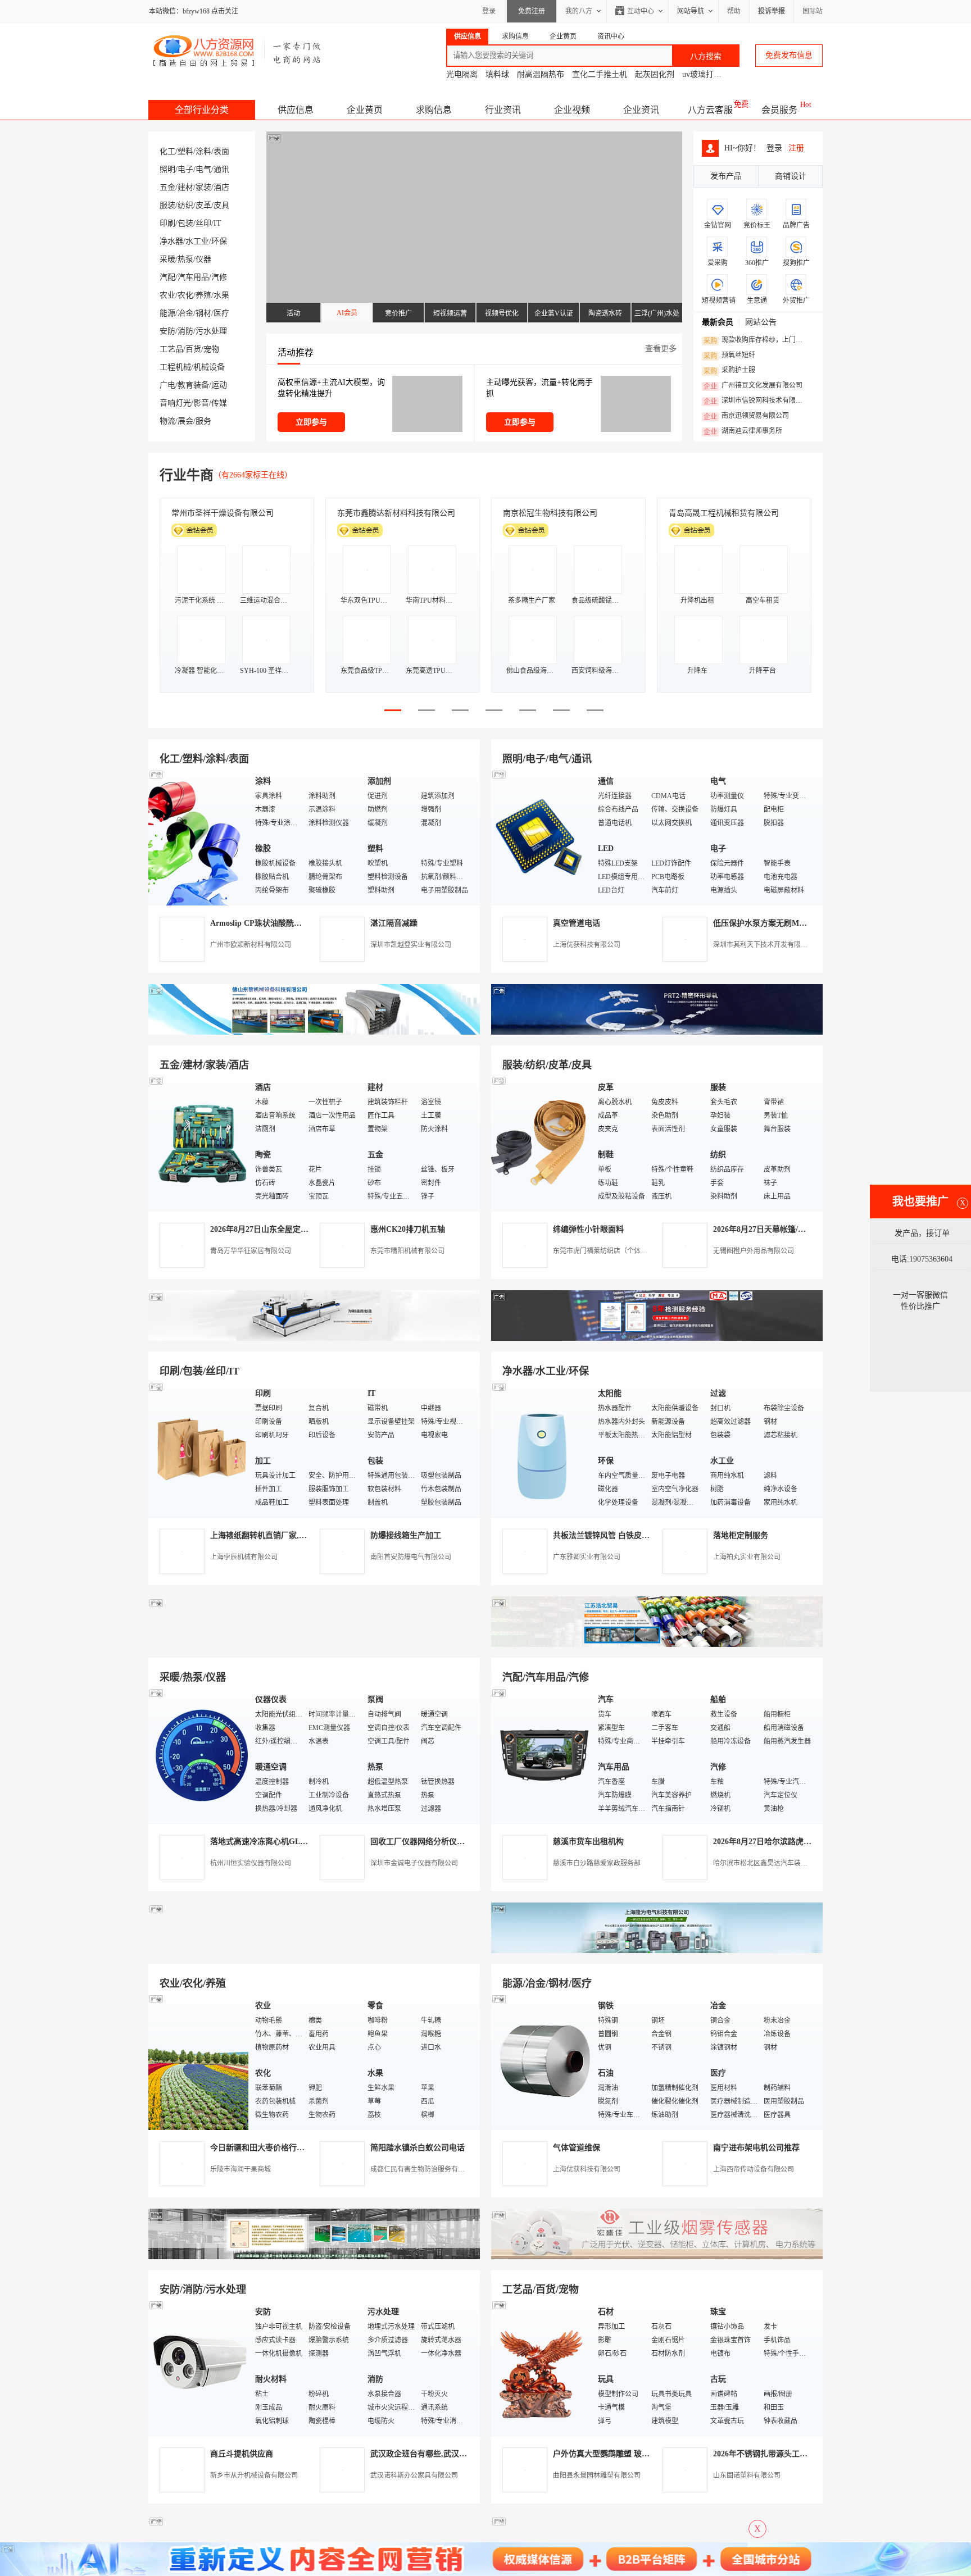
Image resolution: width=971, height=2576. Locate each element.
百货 (193, 349)
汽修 (219, 277)
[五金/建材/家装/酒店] (199, 1143)
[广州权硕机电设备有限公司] (657, 1032)
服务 (203, 421)
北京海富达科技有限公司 (546, 513)
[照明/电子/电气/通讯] (542, 837)
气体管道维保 (577, 2148)
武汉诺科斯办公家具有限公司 (414, 2475)
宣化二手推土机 (600, 74)
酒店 (221, 187)
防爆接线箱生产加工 (406, 1535)
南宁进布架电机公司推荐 (756, 2148)
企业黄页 (365, 110)
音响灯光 (175, 403)
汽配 (167, 277)
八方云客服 (710, 110)
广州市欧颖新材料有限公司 (251, 945)
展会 (185, 421)
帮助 (734, 11)
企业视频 (572, 110)
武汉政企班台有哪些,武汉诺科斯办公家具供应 (450, 2454)
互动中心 (641, 11)
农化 (185, 295)
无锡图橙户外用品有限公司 (754, 1251)
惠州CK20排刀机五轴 (408, 1229)
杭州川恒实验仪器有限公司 (251, 1863)
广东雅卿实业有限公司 (587, 1557)
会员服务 (779, 110)
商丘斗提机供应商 (242, 2454)
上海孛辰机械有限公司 (244, 1557)
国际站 (813, 11)
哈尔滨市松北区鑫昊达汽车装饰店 (764, 1863)
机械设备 (209, 367)
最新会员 (718, 322)
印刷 (167, 223)
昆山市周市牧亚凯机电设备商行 (392, 513)
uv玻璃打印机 (706, 74)
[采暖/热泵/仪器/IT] (199, 1755)
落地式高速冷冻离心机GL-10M (264, 1842)
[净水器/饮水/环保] (542, 1449)
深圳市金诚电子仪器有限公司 (414, 1863)
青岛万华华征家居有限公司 (251, 1251)
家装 (203, 187)
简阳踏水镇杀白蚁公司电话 (418, 2148)
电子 (185, 169)
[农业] (199, 2061)
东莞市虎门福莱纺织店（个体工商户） (610, 1251)
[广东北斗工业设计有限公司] (314, 1338)
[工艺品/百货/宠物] (542, 2367)
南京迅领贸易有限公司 (746, 416)
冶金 (185, 313)
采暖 (167, 259)
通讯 (221, 169)
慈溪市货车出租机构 (588, 1842)
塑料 (185, 151)
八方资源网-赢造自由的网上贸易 (237, 51)
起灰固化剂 (655, 74)
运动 (219, 385)
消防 (185, 331)
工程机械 (175, 367)
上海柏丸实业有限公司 (747, 1557)
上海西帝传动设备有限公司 (754, 2169)
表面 (221, 151)
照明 (167, 169)
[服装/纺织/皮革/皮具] (542, 1143)
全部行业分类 (202, 110)
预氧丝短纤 (729, 356)
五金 (167, 187)
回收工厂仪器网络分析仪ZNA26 (426, 1842)
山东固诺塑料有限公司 (747, 2475)
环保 (219, 241)
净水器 (171, 241)
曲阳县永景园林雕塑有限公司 (597, 2475)
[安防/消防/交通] (199, 2367)
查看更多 (661, 349)
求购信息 (434, 110)
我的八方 (579, 11)
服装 (167, 205)
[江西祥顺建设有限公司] (314, 2257)
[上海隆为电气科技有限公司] (657, 1951)
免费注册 (532, 11)
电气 (203, 169)
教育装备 (193, 385)
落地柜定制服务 (741, 1535)
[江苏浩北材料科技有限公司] (657, 1644)
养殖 (203, 295)
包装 (185, 223)
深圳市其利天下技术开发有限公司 (764, 945)
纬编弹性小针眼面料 (588, 1229)
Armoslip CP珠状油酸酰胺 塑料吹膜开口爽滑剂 (292, 923)
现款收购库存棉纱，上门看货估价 (756, 340)
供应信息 (296, 110)
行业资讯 (503, 110)
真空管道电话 (577, 923)
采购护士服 (729, 371)
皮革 (203, 205)
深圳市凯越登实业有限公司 (411, 945)
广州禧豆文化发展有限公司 (753, 386)
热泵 (185, 259)
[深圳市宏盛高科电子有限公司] (657, 2257)
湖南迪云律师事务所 (743, 431)
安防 (167, 331)
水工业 (197, 241)
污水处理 (211, 331)
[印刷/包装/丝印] (199, 1449)
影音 (201, 403)
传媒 (219, 403)
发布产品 (726, 176)
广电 (167, 385)
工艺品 (171, 349)
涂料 (203, 151)
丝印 (203, 223)
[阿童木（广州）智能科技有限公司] (314, 1951)
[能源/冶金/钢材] (542, 2061)
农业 (167, 295)
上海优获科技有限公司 (587, 945)
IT (217, 223)
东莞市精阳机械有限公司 (407, 1251)
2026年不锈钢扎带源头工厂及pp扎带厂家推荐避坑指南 (808, 2454)
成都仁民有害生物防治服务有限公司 (424, 2169)
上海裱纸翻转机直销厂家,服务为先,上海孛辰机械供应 (303, 1535)
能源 (167, 313)
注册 (796, 148)
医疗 (221, 313)
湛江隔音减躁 (394, 923)
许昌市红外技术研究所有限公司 (724, 513)
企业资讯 (641, 110)
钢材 (203, 313)
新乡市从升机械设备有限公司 (254, 2475)
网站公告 (761, 322)
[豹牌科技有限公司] (314, 1644)
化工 (167, 151)
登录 (489, 11)
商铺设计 (791, 176)
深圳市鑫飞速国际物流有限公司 (226, 513)
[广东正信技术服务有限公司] (657, 1338)
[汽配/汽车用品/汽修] (542, 1755)
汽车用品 (193, 277)
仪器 (203, 259)
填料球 (497, 74)
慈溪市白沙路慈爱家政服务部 (597, 1863)
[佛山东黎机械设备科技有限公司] (314, 1032)
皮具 (221, 205)
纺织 (185, 205)
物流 (167, 421)
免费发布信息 (789, 55)
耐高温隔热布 (541, 74)
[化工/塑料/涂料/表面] (199, 837)
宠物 (211, 349)
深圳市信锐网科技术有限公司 (756, 401)
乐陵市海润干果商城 (241, 2169)
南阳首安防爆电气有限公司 (411, 1557)
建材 (185, 187)
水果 (221, 295)
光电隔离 (462, 74)
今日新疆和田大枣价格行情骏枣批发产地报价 (289, 2148)
